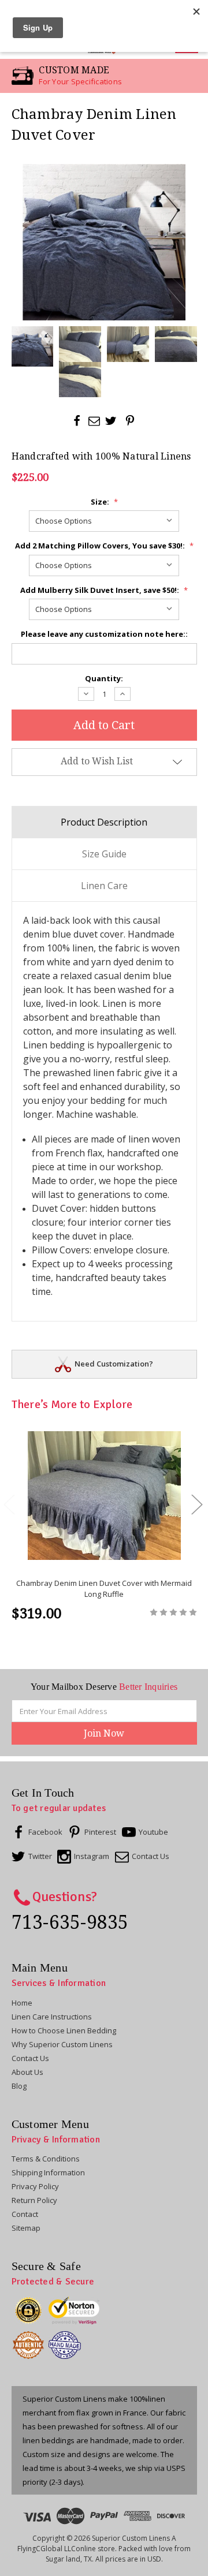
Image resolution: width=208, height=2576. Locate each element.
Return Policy (34, 2200)
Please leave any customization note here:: (104, 634)
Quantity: (104, 678)
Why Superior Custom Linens (62, 2044)
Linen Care (104, 886)
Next (196, 1504)
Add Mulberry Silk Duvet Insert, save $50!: (104, 590)
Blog (19, 2086)
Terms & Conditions (46, 2159)
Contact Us (30, 2058)
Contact (25, 2214)
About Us (27, 2072)
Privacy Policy (35, 2186)
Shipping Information (48, 2172)
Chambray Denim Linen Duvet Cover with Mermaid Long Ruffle (104, 1589)
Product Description (104, 822)
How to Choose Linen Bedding (64, 2030)
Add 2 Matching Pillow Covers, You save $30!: (104, 546)
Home (22, 2003)
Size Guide (104, 854)
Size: (104, 502)
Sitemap (26, 2228)
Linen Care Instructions (52, 2017)
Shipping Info (114, 1364)
